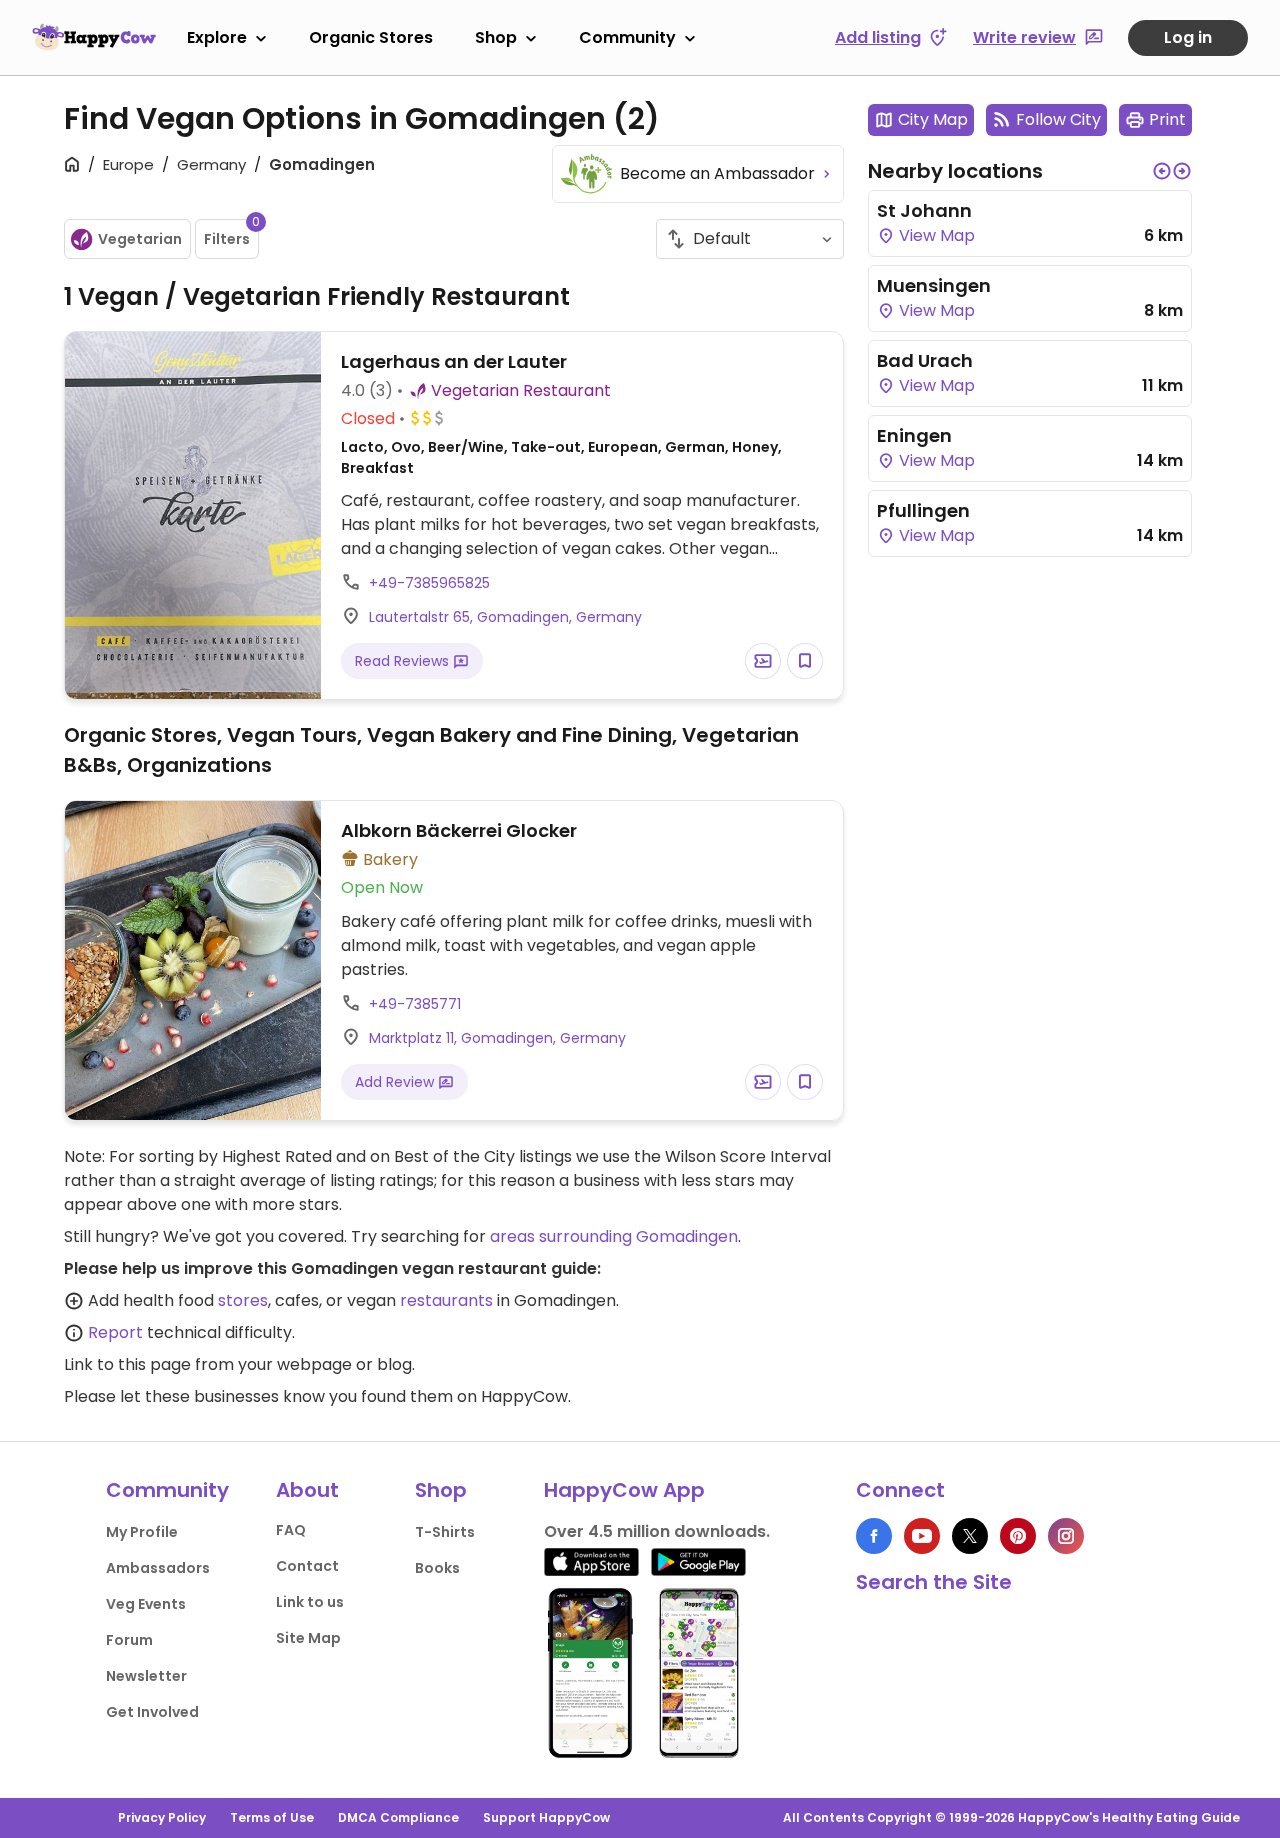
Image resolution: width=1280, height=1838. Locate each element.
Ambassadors (158, 1568)
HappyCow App (624, 1490)
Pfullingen (923, 510)
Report (115, 1332)
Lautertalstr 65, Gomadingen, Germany (505, 617)
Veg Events (146, 1604)
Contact (307, 1566)
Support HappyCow (546, 1817)
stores (243, 1300)
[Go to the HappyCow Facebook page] (874, 1536)
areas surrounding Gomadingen (614, 1236)
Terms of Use (272, 1817)
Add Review (396, 1082)
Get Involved (152, 1712)
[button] (1162, 171)
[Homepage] (94, 37)
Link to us (310, 1602)
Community (627, 37)
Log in (1188, 37)
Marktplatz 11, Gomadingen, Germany (497, 1038)
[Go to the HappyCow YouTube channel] (922, 1536)
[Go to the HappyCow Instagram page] (1066, 1536)
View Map (935, 235)
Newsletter (146, 1676)
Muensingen (934, 285)
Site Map (308, 1638)
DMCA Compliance (398, 1817)
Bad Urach (925, 360)
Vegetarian (140, 239)
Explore (217, 37)
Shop (496, 37)
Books (437, 1568)
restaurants (446, 1300)
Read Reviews (404, 661)
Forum (129, 1640)
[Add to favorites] (805, 661)
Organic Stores (371, 37)
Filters (231, 234)
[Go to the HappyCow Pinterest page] (1018, 1536)
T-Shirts (445, 1532)
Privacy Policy (162, 1817)
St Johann (924, 210)
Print (1167, 119)
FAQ (291, 1530)
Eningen (914, 435)
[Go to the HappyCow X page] (970, 1536)
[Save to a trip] (763, 661)
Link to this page (127, 1364)
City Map (933, 119)
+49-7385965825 (429, 583)
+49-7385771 (415, 1004)
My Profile (142, 1532)
